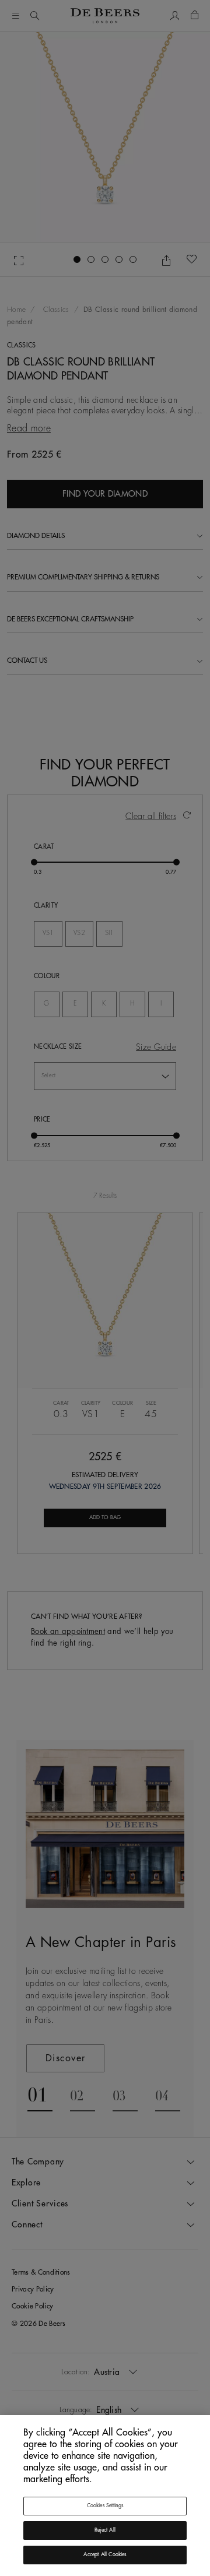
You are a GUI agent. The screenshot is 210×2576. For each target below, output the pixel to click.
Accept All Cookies (105, 2555)
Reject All (105, 2530)
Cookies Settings (105, 2506)
